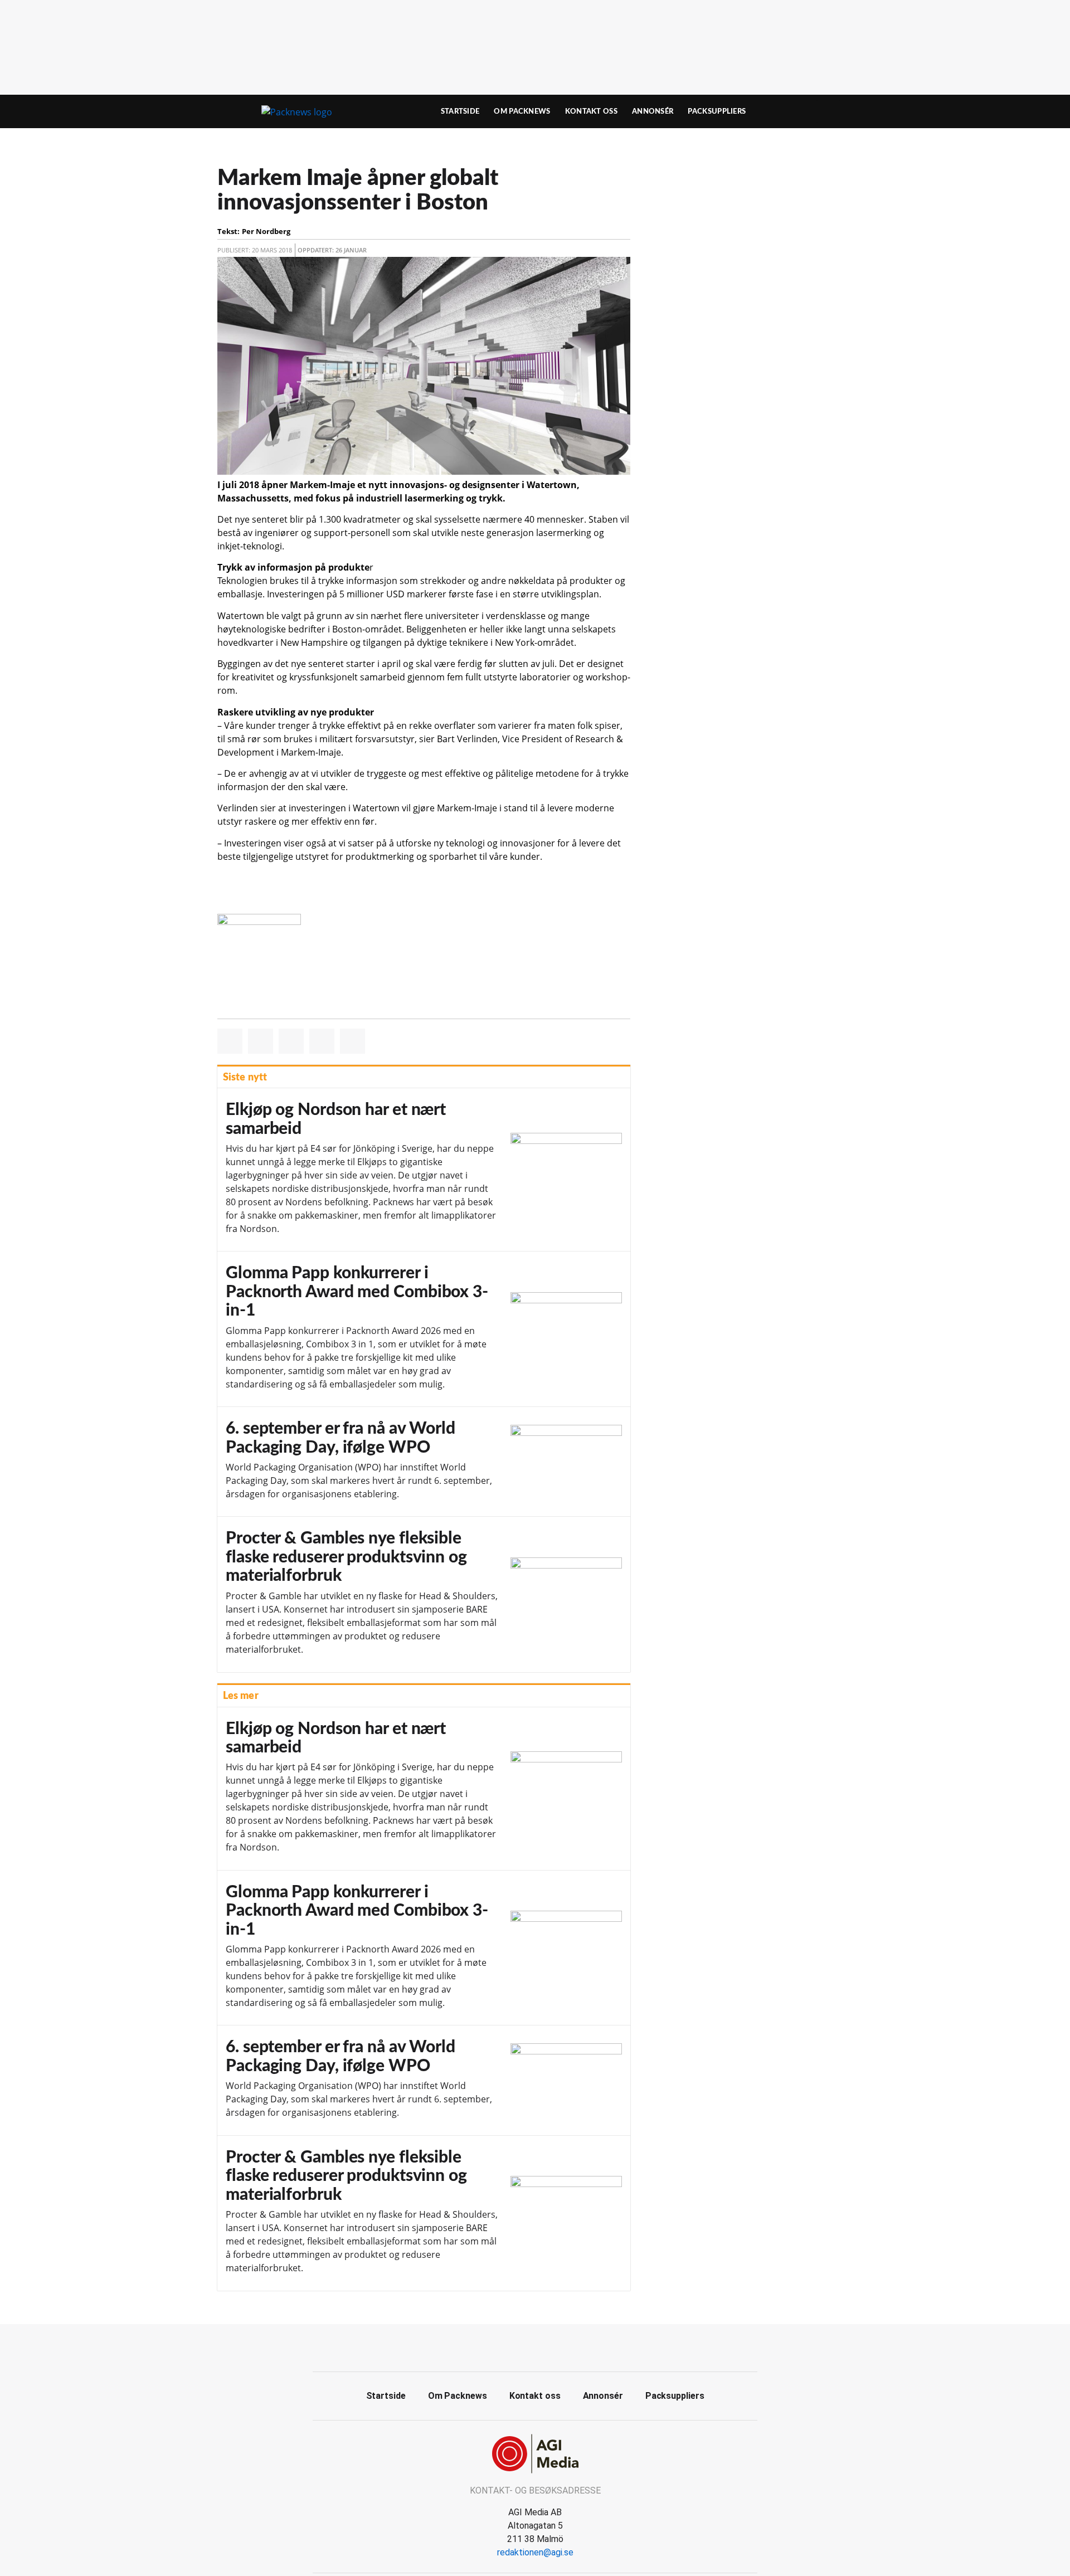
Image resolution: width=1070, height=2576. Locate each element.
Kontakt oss (591, 111)
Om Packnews (522, 111)
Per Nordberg (266, 231)
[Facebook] (523, 2346)
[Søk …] (828, 111)
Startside (460, 111)
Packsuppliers (717, 111)
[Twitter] (548, 2346)
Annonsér (653, 111)
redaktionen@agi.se (535, 2552)
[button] (230, 1041)
